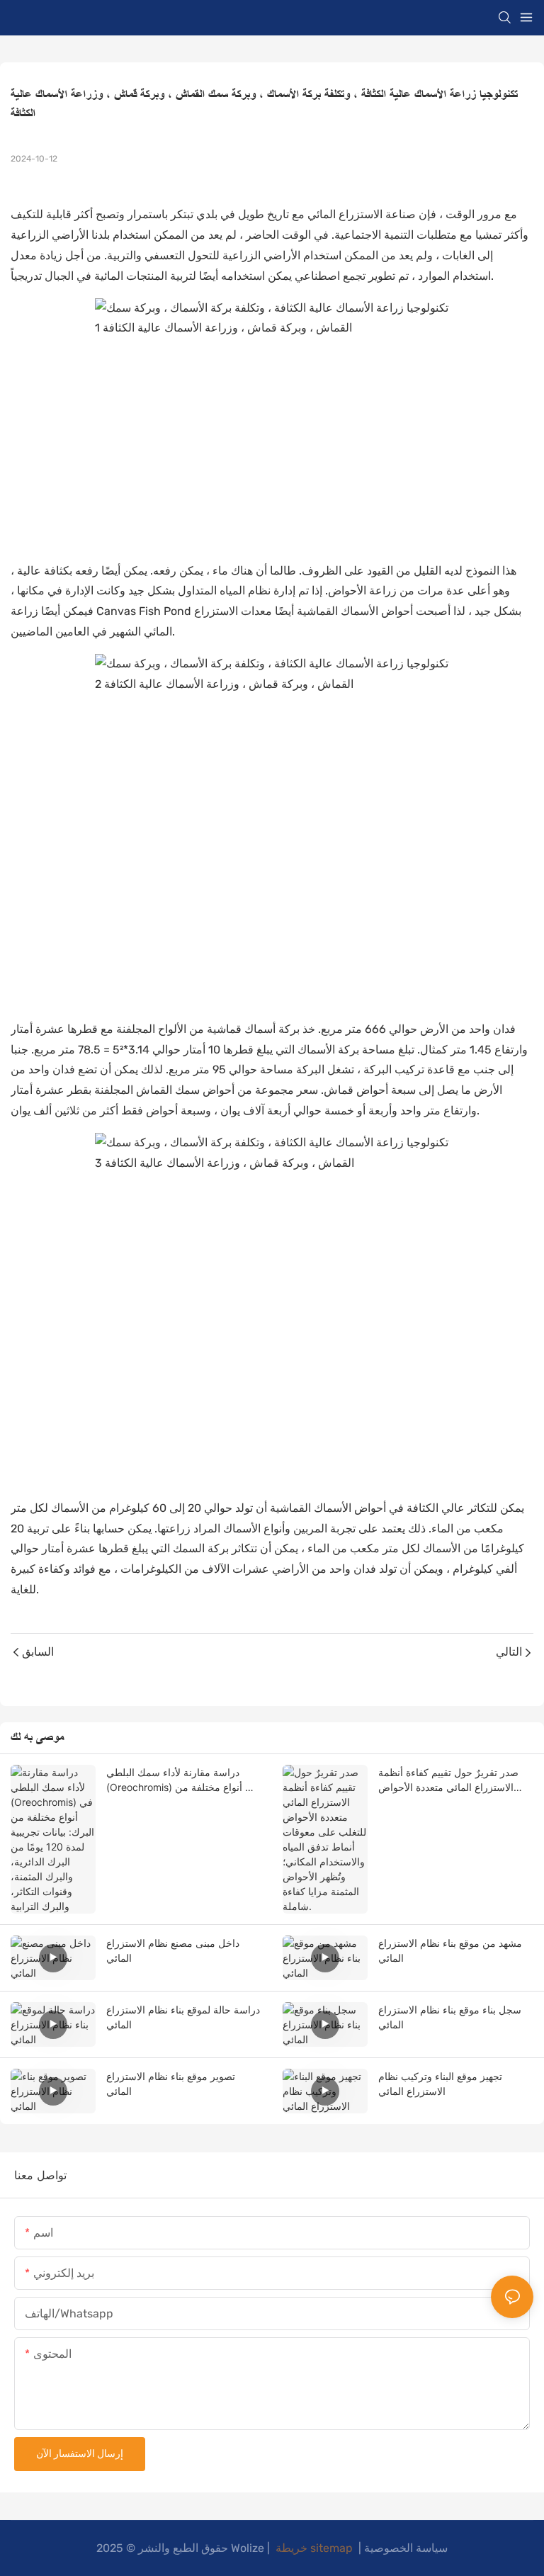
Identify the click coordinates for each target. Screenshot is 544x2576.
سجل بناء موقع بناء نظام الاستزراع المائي (450, 2017)
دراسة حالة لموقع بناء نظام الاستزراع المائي (183, 2017)
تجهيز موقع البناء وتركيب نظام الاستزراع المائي (440, 2084)
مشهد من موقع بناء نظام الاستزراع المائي (450, 1950)
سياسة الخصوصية (406, 2548)
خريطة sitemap (314, 2548)
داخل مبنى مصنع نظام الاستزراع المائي (173, 1950)
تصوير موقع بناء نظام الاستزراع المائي (171, 2084)
